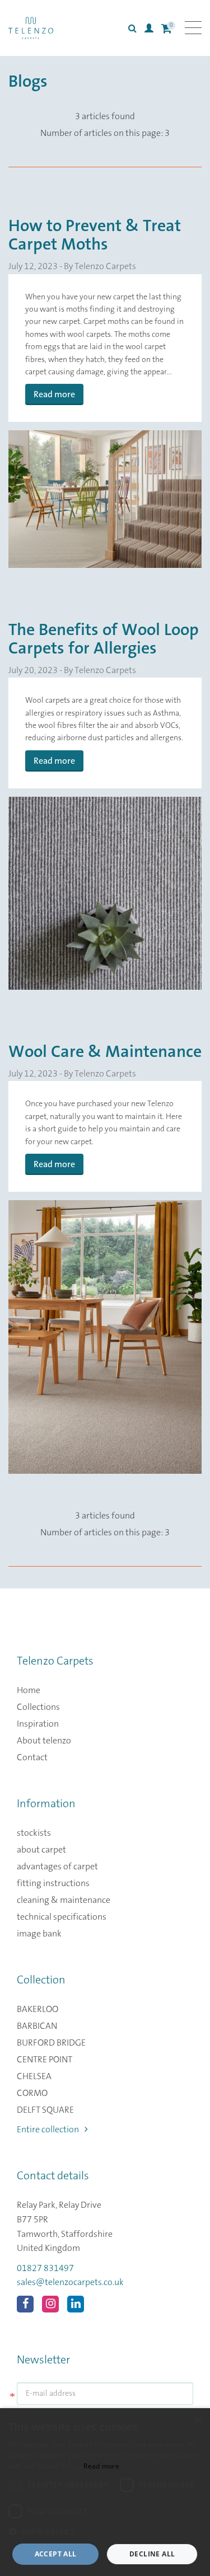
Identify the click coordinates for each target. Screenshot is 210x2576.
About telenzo (44, 1741)
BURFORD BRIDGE (51, 2043)
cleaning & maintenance (64, 1900)
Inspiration (38, 1724)
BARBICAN (37, 2026)
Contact (32, 1757)
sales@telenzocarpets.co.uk (70, 2282)
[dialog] (105, 2492)
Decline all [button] (152, 2554)
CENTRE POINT (45, 2060)
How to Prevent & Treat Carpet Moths (95, 235)
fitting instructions (53, 1883)
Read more (54, 394)
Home (29, 1690)
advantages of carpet (57, 1867)
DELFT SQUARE (45, 2110)
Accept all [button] (56, 2554)
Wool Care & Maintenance (105, 1052)
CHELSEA (34, 2076)
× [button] (197, 2420)
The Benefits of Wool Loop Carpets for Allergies (104, 639)
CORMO (32, 2093)
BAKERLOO (38, 2009)
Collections (38, 1707)
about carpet (41, 1850)
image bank (39, 1934)
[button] (105, 2532)
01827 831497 (45, 2268)
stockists (34, 1833)
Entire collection (48, 2130)
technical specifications (62, 1917)
